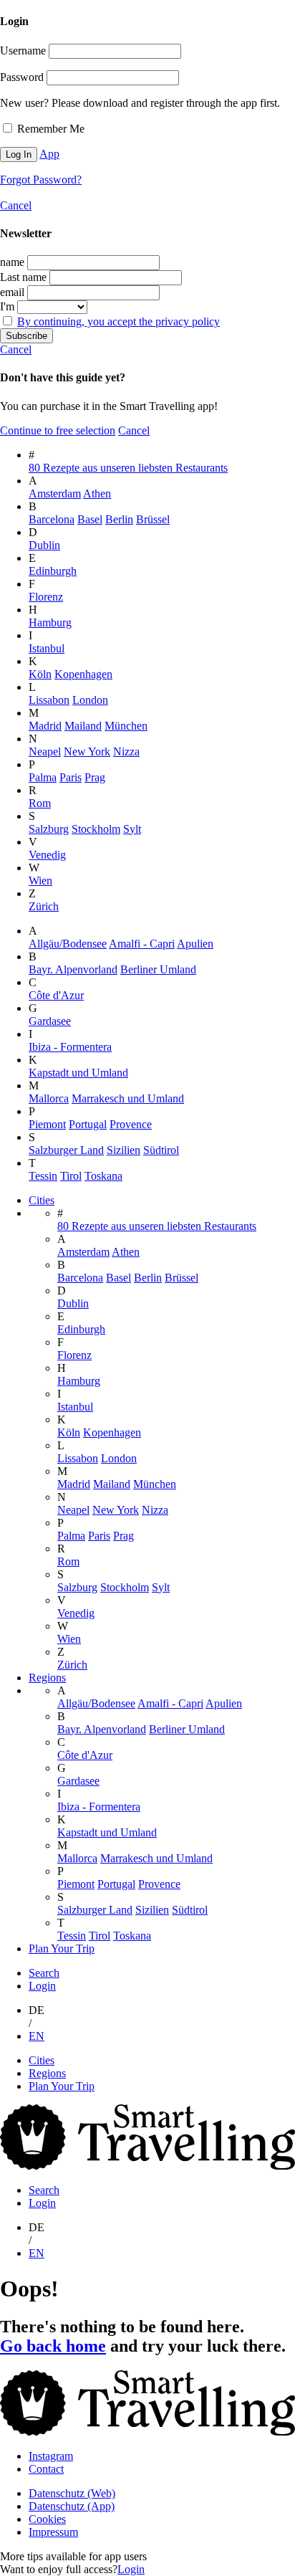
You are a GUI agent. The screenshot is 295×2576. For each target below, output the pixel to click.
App (49, 154)
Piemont (47, 1124)
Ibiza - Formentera (70, 1047)
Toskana (103, 1176)
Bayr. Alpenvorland (73, 969)
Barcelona (52, 519)
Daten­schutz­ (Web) (72, 2493)
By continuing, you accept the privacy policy (119, 321)
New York (87, 752)
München (126, 726)
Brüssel (153, 519)
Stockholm (96, 829)
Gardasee (50, 1021)
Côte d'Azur (56, 995)
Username (23, 51)
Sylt (132, 829)
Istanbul (47, 648)
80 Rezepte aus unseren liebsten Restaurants (128, 468)
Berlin (119, 519)
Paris (71, 777)
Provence (131, 1124)
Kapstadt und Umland (78, 1073)
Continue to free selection (58, 430)
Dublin (44, 545)
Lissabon (49, 700)
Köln (40, 674)
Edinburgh (53, 571)
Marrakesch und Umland (128, 1098)
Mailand (83, 726)
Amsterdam (55, 493)
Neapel (45, 752)
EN (37, 2036)
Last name (23, 277)
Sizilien (124, 1150)
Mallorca (49, 1098)
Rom (40, 803)
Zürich (44, 906)
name (12, 262)
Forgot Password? (41, 180)
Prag (95, 777)
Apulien (195, 944)
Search (44, 1973)
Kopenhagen (83, 674)
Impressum (53, 2532)
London (90, 700)
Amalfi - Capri (142, 944)
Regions (47, 1678)
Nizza (126, 752)
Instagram (51, 2456)
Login (42, 1986)
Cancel (16, 205)
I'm (7, 306)
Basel (90, 519)
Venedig (47, 855)
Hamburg (50, 622)
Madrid (45, 726)
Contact (46, 2469)
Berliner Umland (158, 969)
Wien (40, 881)
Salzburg (49, 829)
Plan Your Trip (62, 1948)
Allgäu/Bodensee (68, 944)
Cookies (47, 2519)
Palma (43, 777)
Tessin (43, 1176)
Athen (97, 493)
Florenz (46, 597)
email (12, 292)
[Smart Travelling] (147, 2166)
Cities (42, 1200)
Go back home (53, 2346)
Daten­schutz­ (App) (72, 2506)
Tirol (71, 1176)
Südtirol (161, 1150)
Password (22, 77)
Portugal (88, 1124)
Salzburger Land (66, 1150)
